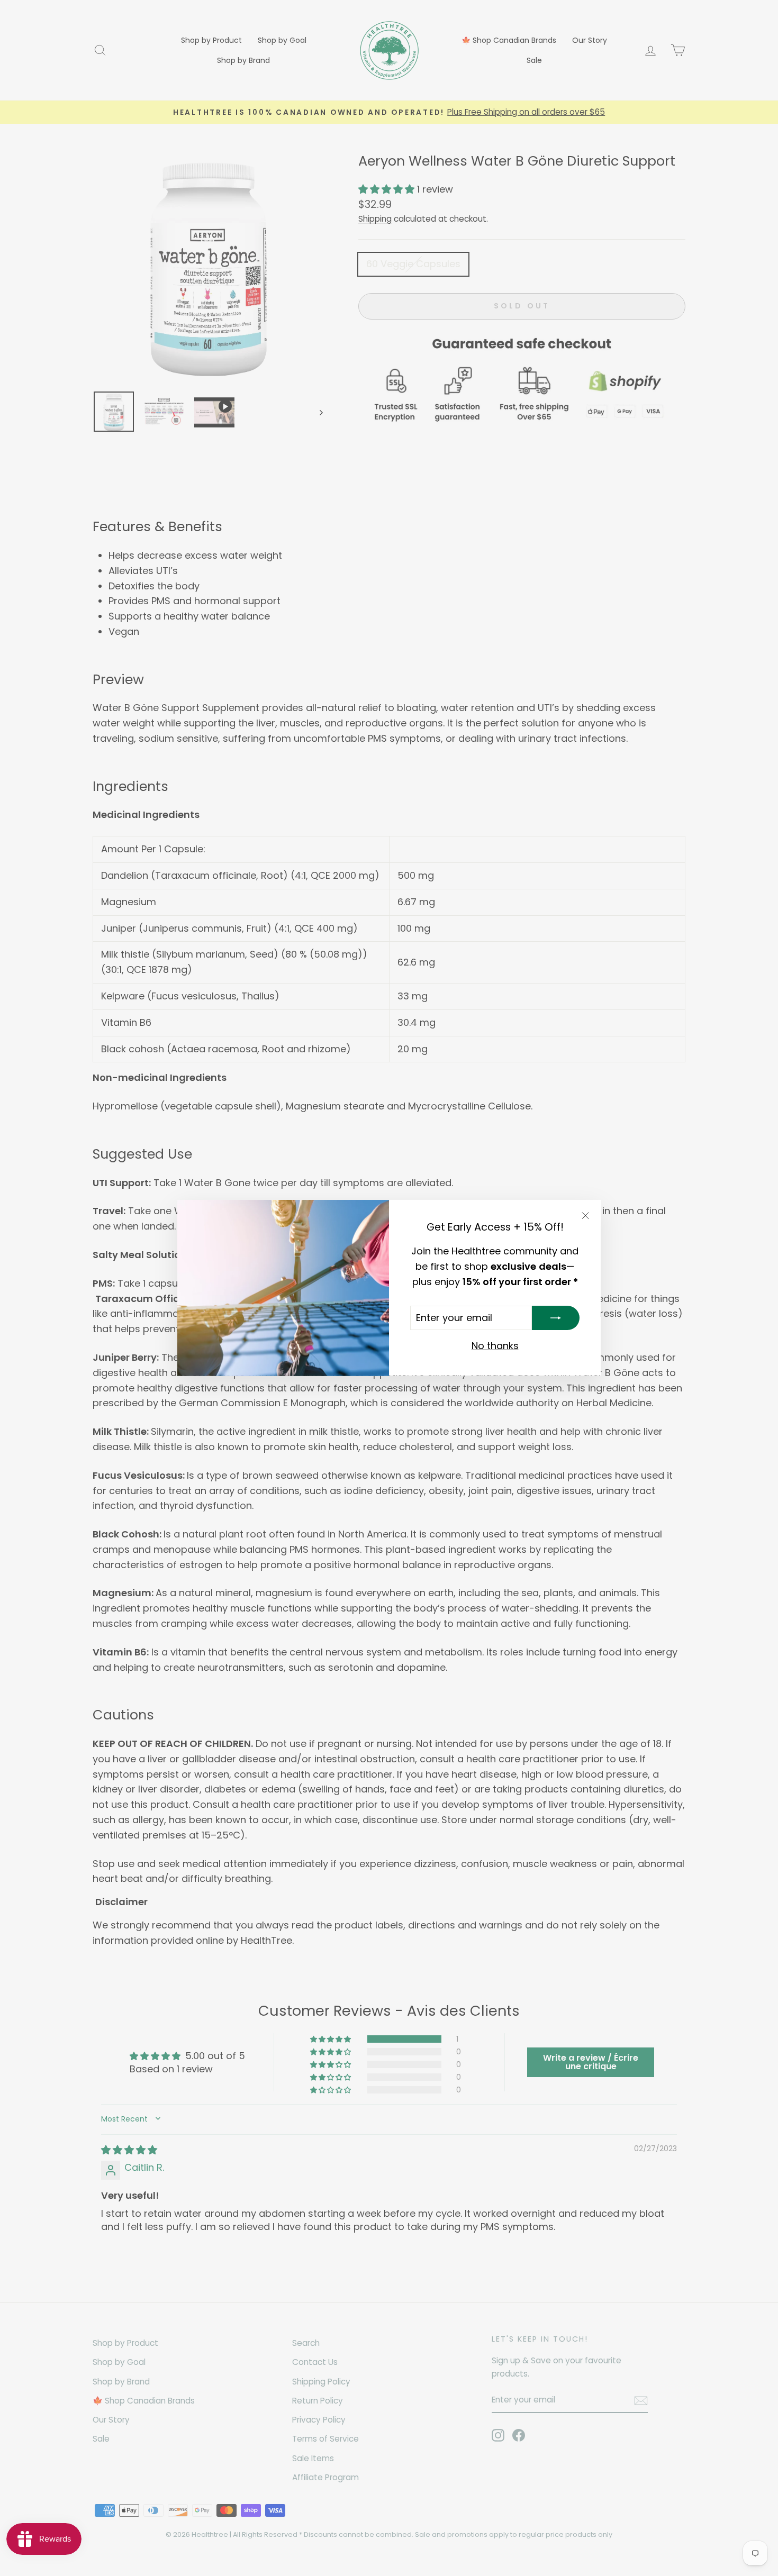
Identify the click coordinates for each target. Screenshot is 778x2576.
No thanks (495, 1346)
